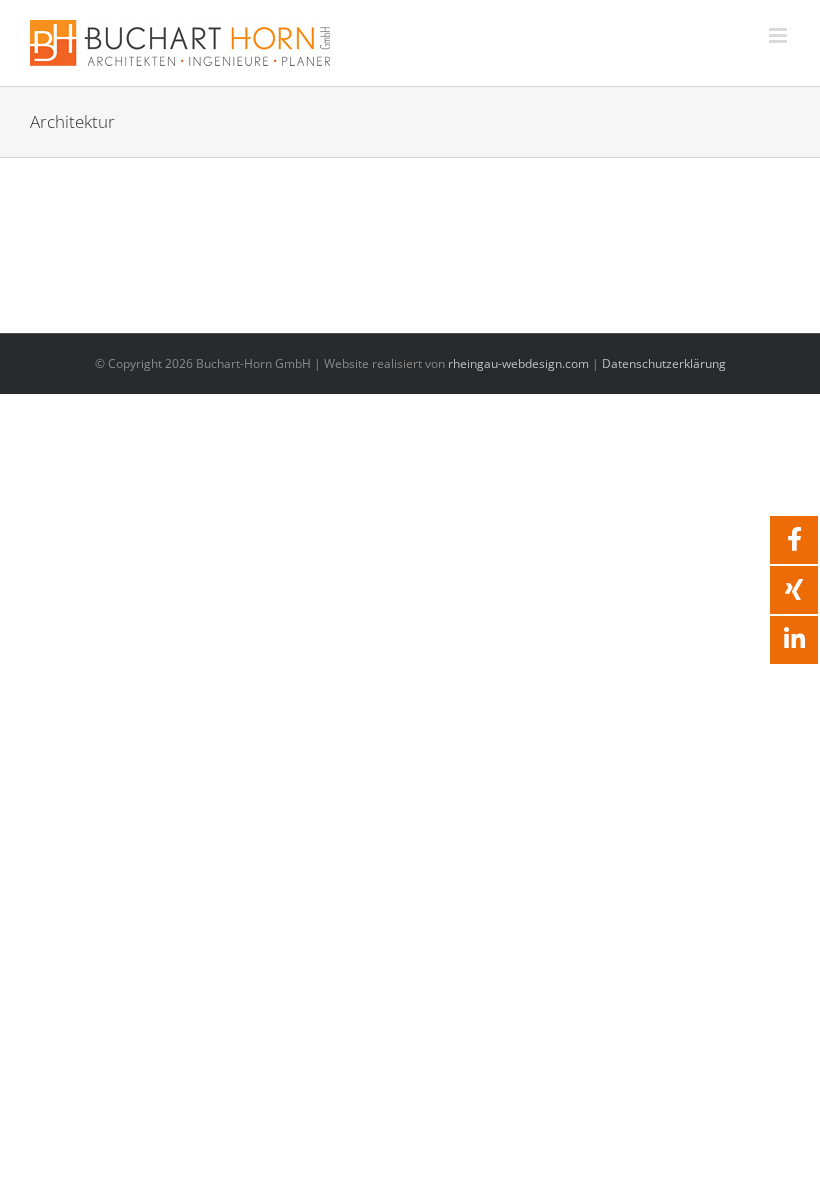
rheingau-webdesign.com (518, 363)
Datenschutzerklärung (664, 363)
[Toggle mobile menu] (779, 35)
